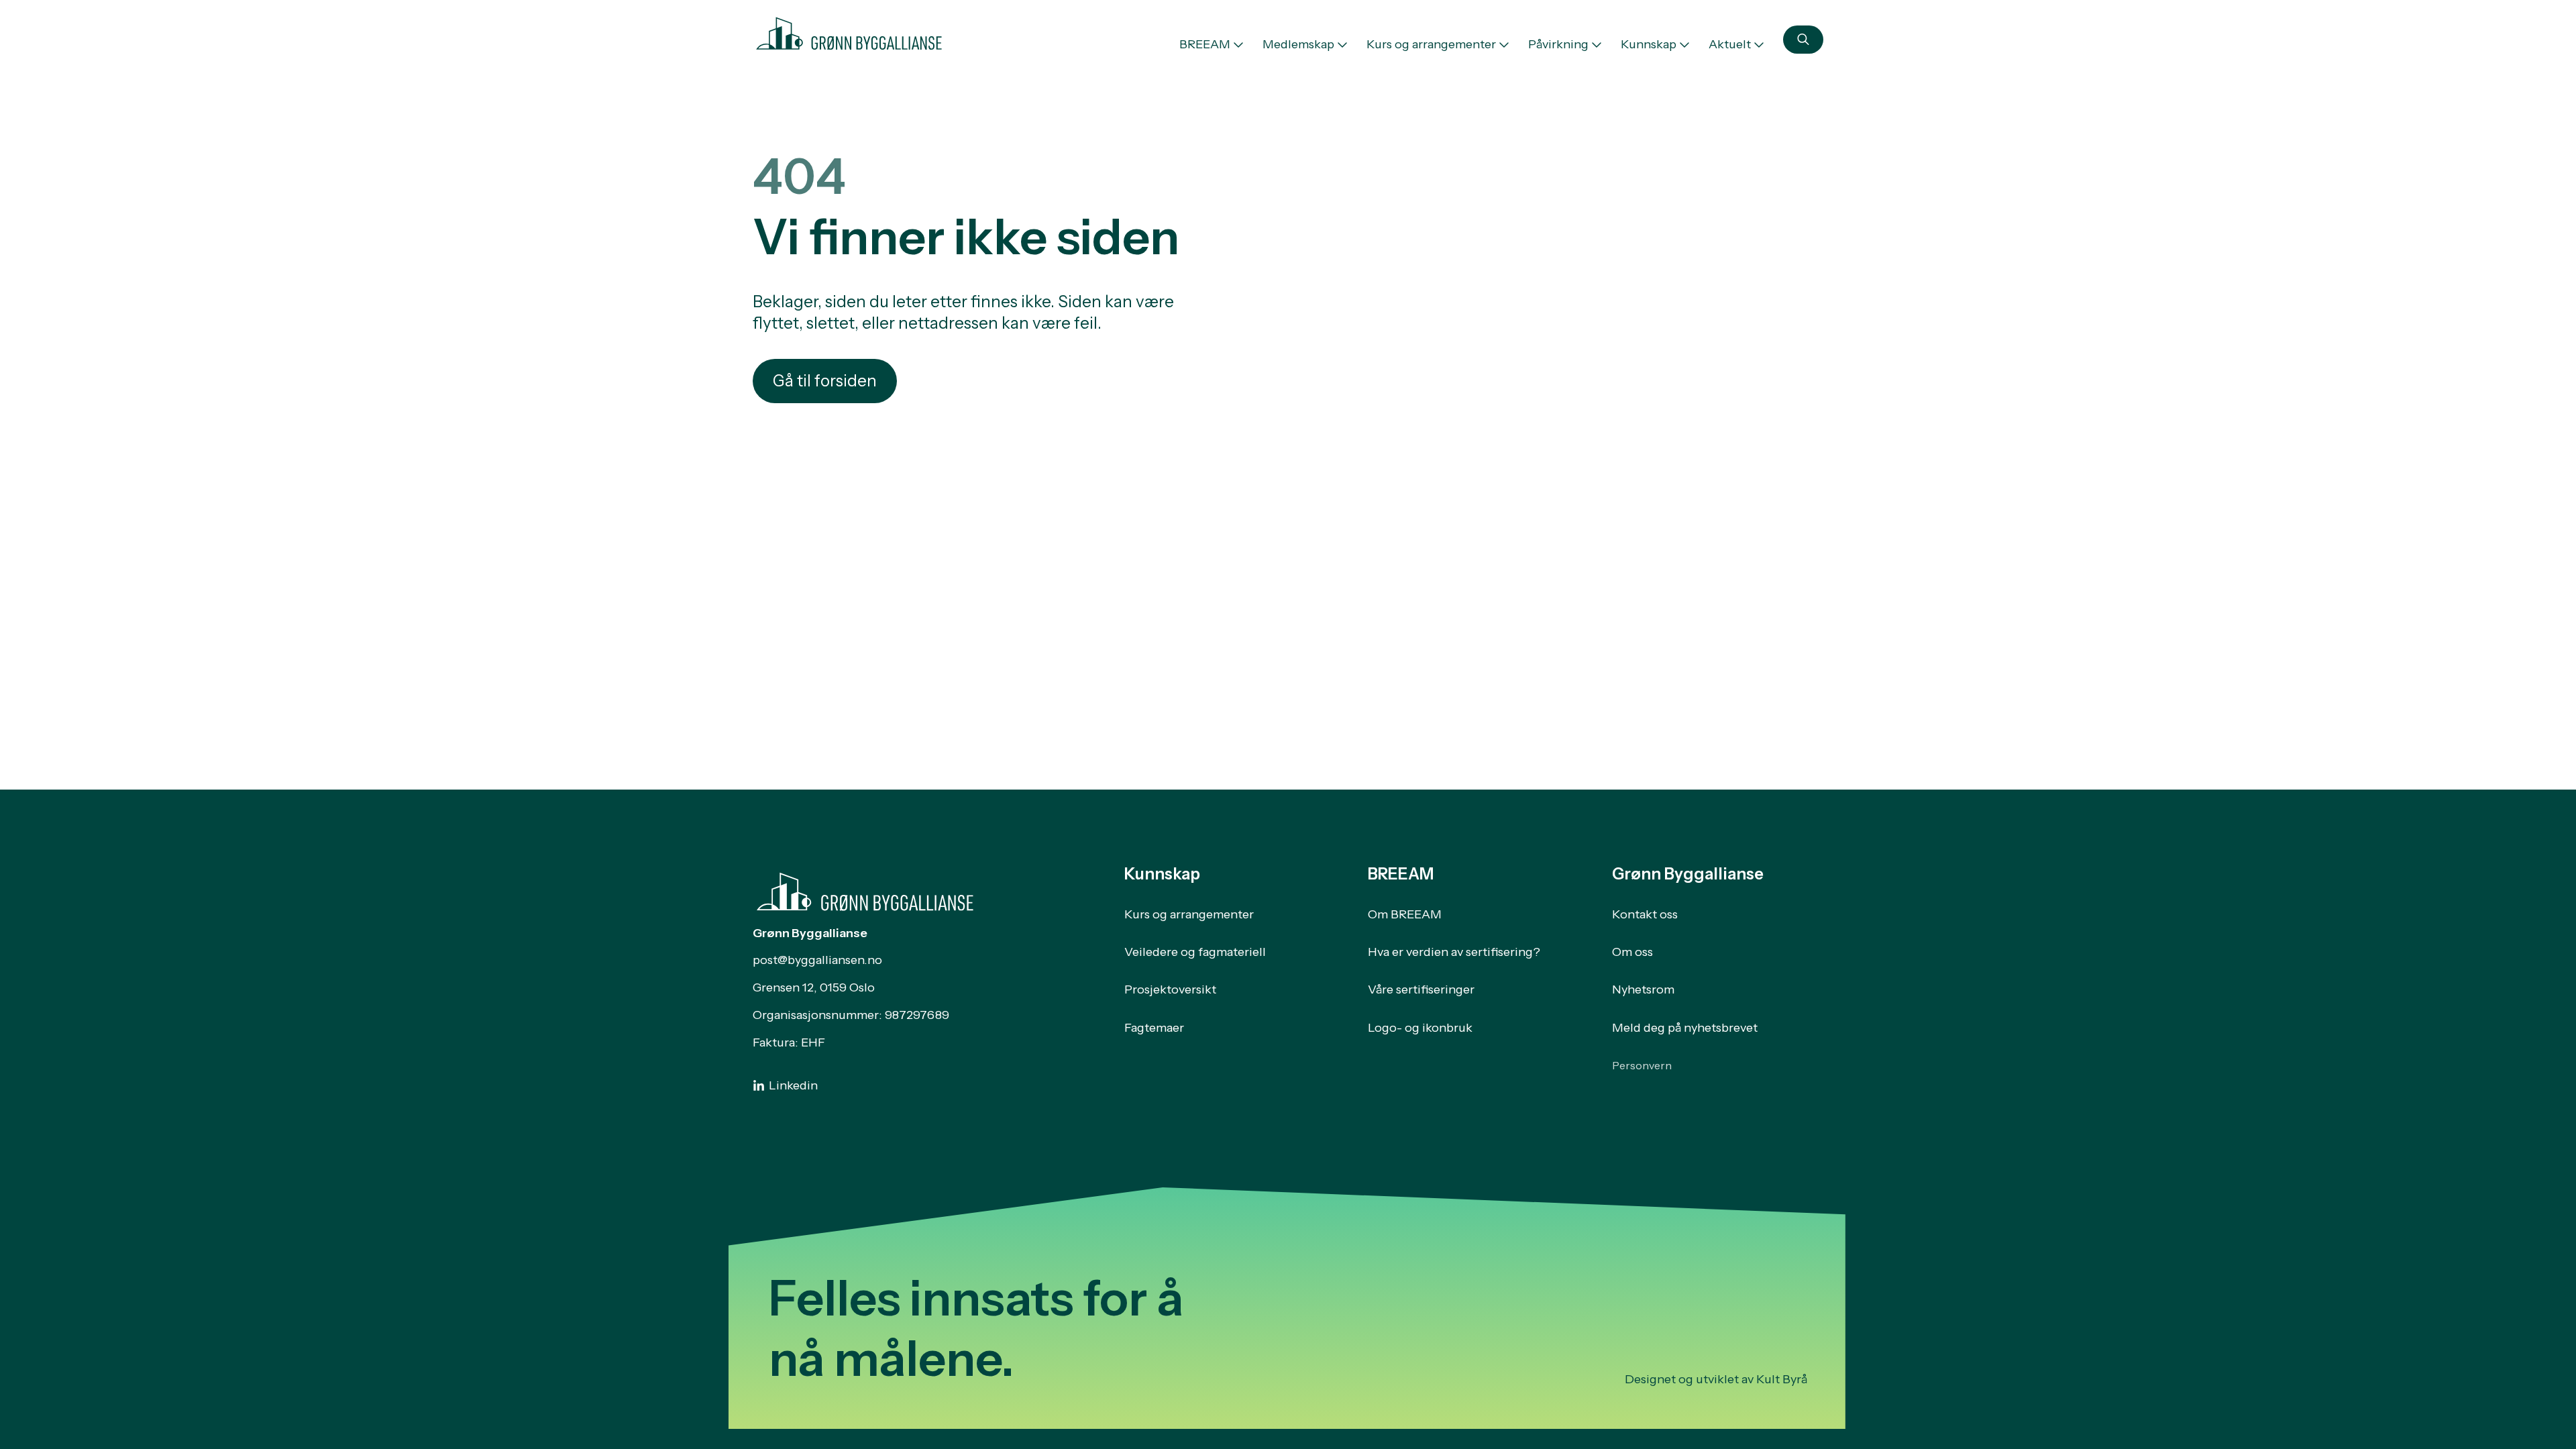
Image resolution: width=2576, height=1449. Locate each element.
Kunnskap (1649, 44)
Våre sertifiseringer (1421, 989)
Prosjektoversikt (1170, 989)
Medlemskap (1298, 44)
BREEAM (1205, 44)
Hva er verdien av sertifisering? (1454, 952)
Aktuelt (1730, 44)
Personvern (1642, 1065)
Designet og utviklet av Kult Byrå (1716, 1379)
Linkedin (793, 1085)
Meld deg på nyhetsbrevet (1685, 1028)
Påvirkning (1558, 44)
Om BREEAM (1405, 914)
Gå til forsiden (825, 381)
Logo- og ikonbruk (1420, 1028)
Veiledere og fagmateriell (1195, 952)
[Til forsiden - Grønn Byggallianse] (849, 31)
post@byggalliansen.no (817, 960)
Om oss (1632, 952)
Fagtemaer (1154, 1028)
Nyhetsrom (1643, 989)
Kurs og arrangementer (1431, 44)
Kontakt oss (1645, 914)
